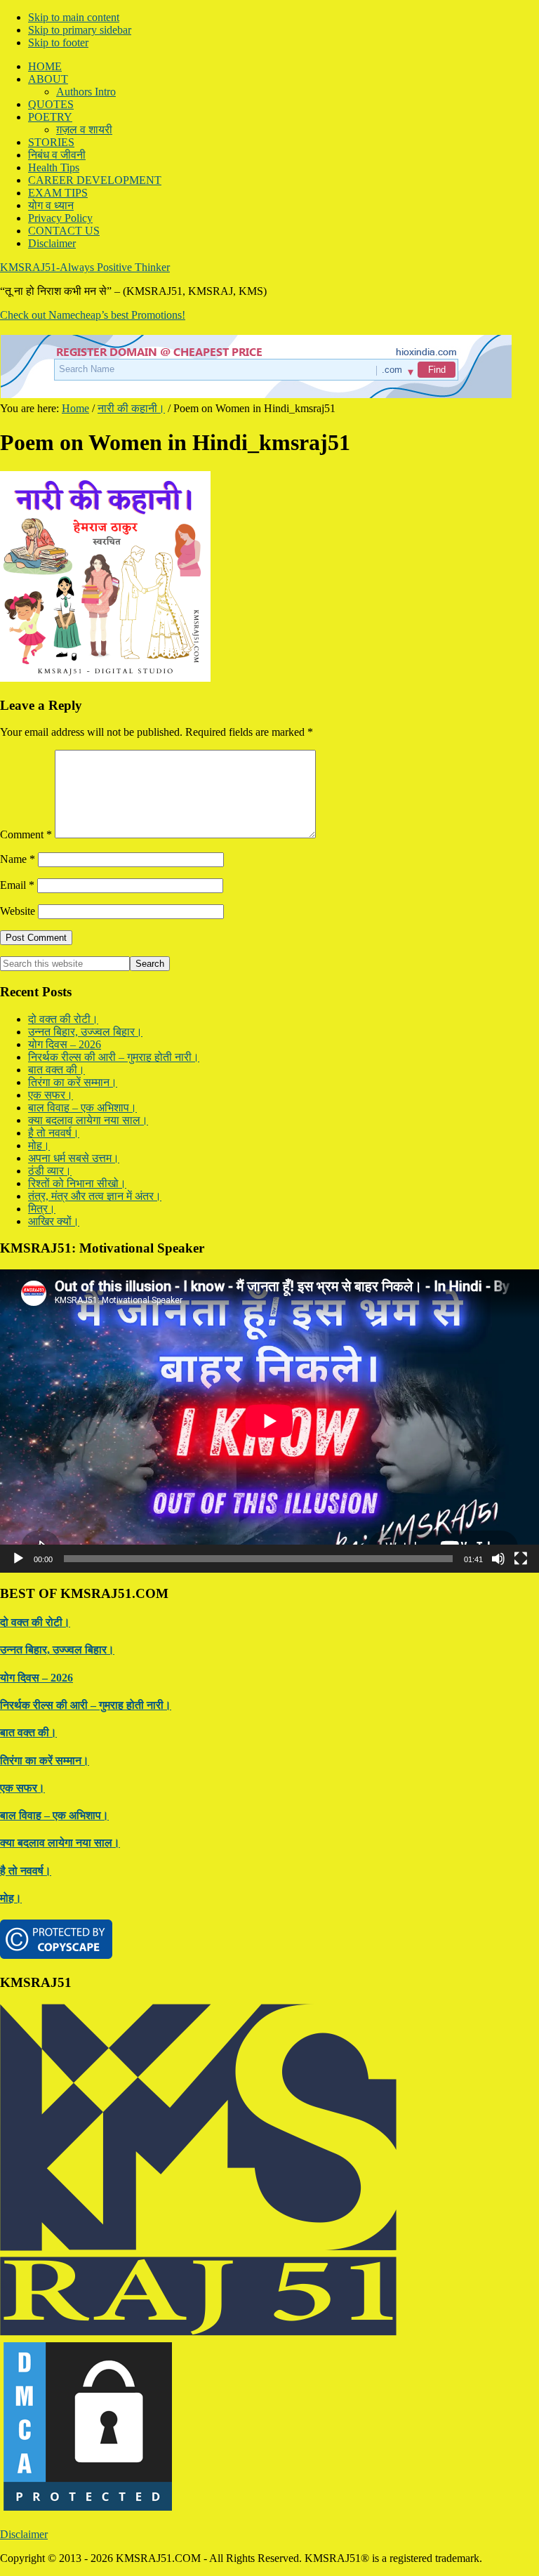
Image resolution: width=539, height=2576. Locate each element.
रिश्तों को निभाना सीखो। (77, 1183)
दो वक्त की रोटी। (63, 1019)
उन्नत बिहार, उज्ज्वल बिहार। (85, 1032)
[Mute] (498, 1559)
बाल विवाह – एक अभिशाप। (82, 1108)
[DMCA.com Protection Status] (88, 2510)
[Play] (18, 1559)
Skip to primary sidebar (80, 30)
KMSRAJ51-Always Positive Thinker (85, 267)
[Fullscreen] (521, 1559)
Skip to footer (58, 42)
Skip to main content (74, 17)
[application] (269, 1421)
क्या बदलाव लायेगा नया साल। (88, 1120)
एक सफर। (51, 1095)
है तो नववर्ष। (54, 1133)
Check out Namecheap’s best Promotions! (93, 315)
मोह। (39, 1145)
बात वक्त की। (56, 1070)
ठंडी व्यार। (50, 1171)
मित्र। (42, 1209)
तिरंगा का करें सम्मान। (73, 1082)
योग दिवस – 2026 (65, 1044)
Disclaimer (24, 2534)
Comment (26, 834)
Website (18, 911)
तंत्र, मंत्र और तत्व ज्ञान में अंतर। (95, 1196)
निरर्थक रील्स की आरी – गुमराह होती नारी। (114, 1057)
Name (18, 859)
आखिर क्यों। (54, 1221)
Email (17, 885)
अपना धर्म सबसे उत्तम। (74, 1158)
